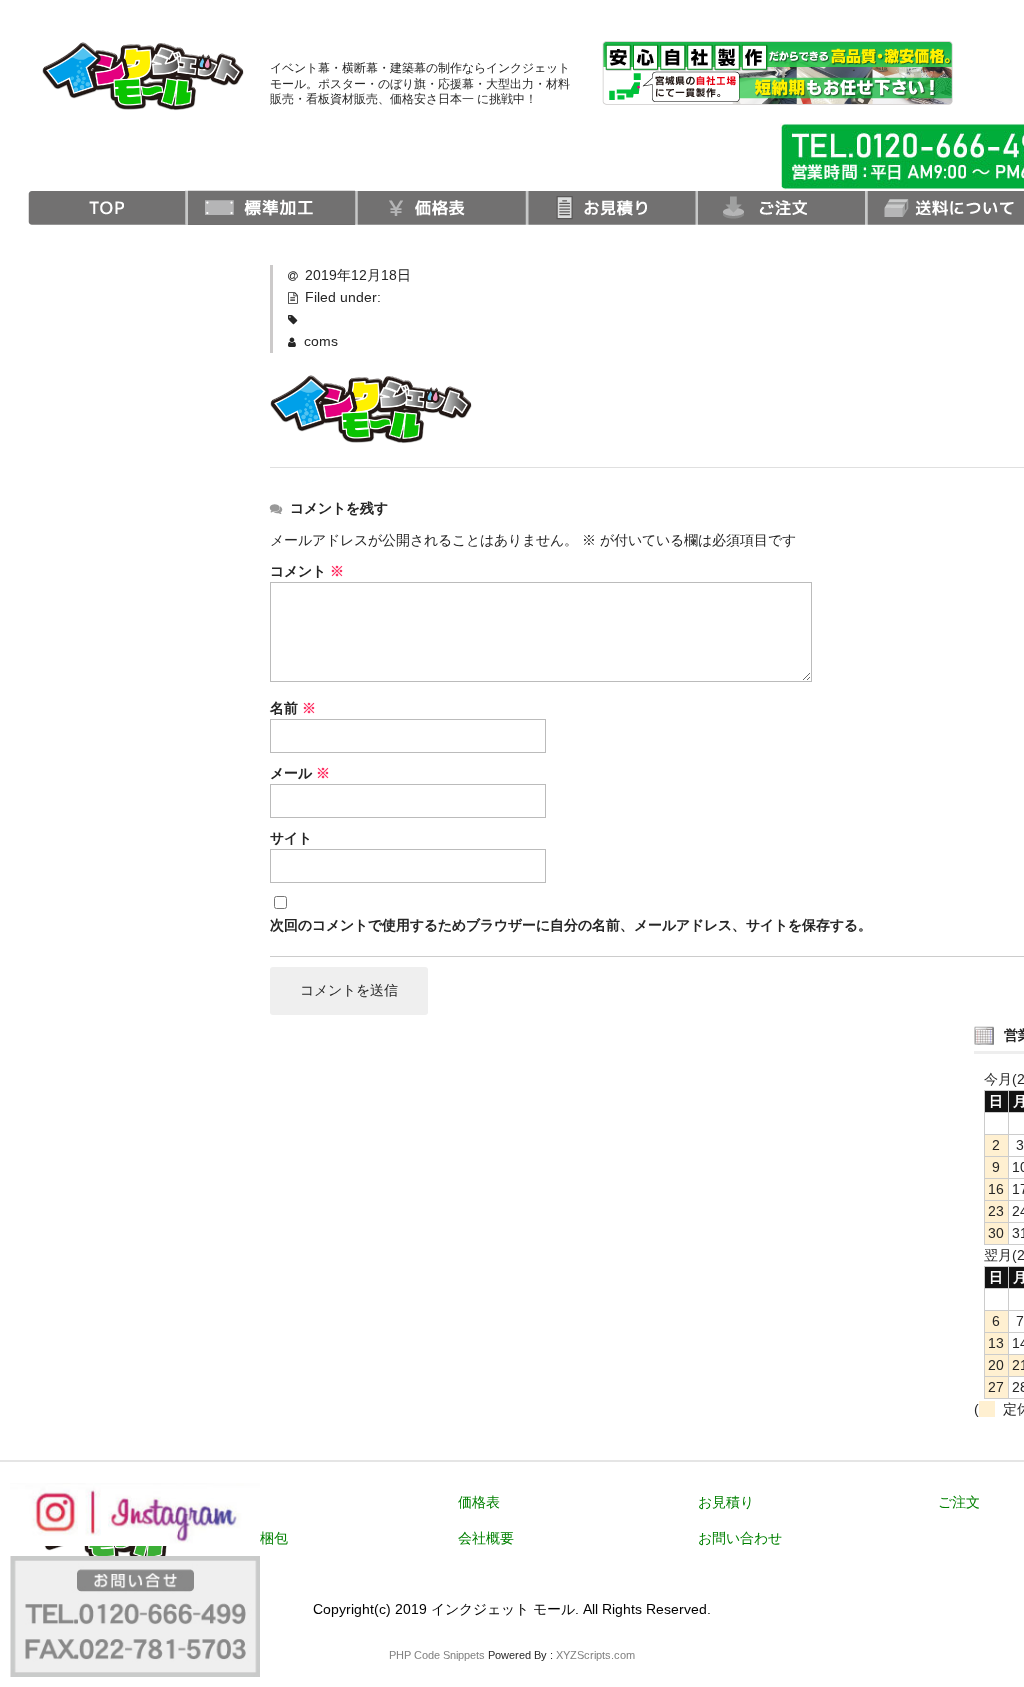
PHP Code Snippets (437, 1655)
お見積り (726, 1502)
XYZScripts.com (595, 1655)
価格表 (479, 1502)
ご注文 (959, 1502)
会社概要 (486, 1538)
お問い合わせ (740, 1538)
